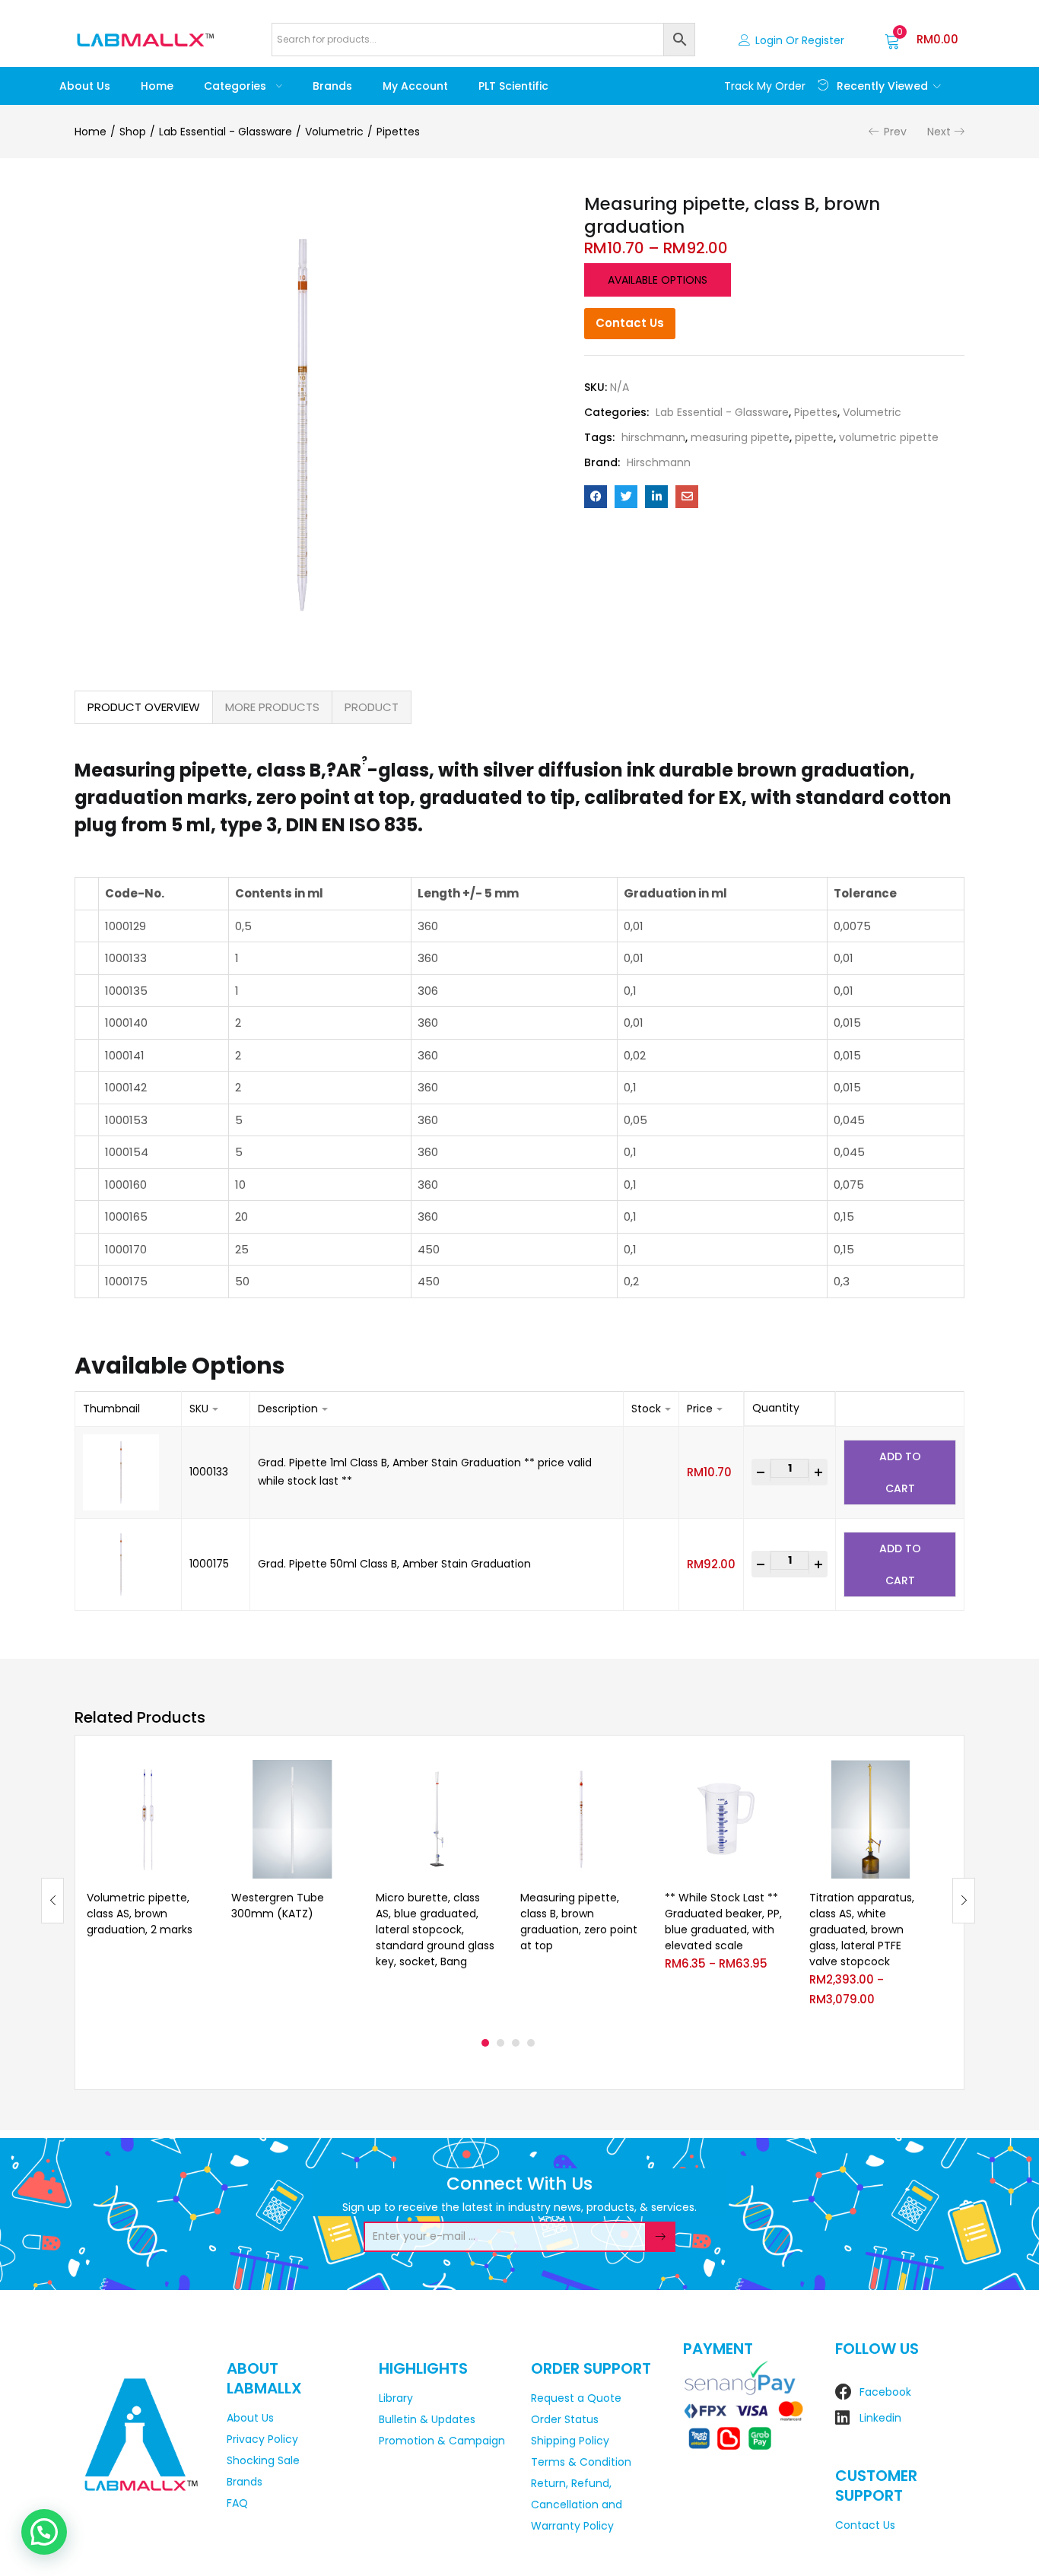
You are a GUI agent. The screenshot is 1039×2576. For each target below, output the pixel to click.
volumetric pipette (889, 437)
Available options (658, 280)
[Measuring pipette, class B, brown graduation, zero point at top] (581, 1819)
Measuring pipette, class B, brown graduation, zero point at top (579, 1922)
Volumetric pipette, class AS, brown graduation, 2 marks (140, 1914)
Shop (133, 132)
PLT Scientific (513, 86)
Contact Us (630, 323)
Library (396, 2398)
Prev (895, 132)
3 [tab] (516, 2043)
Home (157, 86)
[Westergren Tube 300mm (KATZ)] (292, 1819)
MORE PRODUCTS (272, 707)
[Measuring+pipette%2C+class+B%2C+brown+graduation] (626, 497)
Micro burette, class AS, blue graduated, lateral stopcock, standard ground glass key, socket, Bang (435, 1930)
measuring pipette (740, 437)
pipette (814, 437)
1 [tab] (485, 2043)
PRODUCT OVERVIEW (144, 707)
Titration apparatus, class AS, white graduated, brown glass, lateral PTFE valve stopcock (862, 1930)
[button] (921, 40)
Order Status (565, 2419)
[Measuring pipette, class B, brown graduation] (596, 497)
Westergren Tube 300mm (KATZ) (278, 1906)
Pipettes (398, 132)
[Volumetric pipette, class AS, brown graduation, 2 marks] (148, 1819)
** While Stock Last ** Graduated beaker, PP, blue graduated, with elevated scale (723, 1922)
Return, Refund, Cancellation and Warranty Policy (577, 2505)
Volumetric (334, 132)
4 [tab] (531, 2043)
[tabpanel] (148, 1889)
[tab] (144, 707)
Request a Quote (576, 2398)
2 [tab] (500, 2043)
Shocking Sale (263, 2460)
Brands (332, 86)
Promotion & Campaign (442, 2441)
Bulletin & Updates (427, 2419)
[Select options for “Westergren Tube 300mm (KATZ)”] (341, 1778)
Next (939, 132)
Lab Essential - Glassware (226, 132)
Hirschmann (659, 462)
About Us (85, 86)
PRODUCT (372, 707)
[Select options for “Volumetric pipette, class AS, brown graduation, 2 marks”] (196, 1778)
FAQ (237, 2503)
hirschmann (653, 437)
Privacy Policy (262, 2439)
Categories (237, 86)
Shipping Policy (570, 2441)
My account (415, 86)
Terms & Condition (581, 2462)
